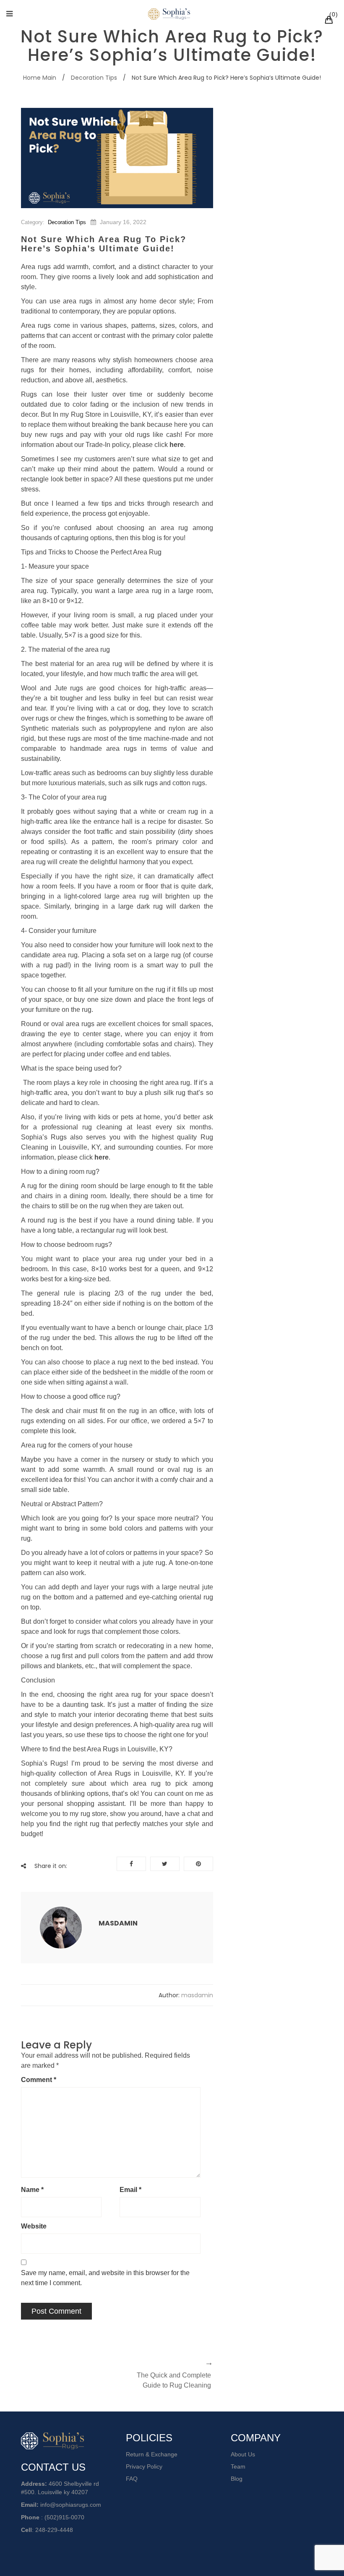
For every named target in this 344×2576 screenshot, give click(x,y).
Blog (237, 2479)
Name (32, 2190)
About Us (243, 2454)
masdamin (118, 1923)
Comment (39, 2080)
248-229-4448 (54, 2530)
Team (238, 2466)
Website (34, 2226)
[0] (330, 21)
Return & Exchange (152, 2454)
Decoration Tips (94, 78)
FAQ (132, 2479)
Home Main (40, 78)
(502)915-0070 (64, 2517)
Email (130, 2190)
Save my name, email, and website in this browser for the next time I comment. (105, 2278)
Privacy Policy (144, 2466)
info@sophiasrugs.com (71, 2505)
